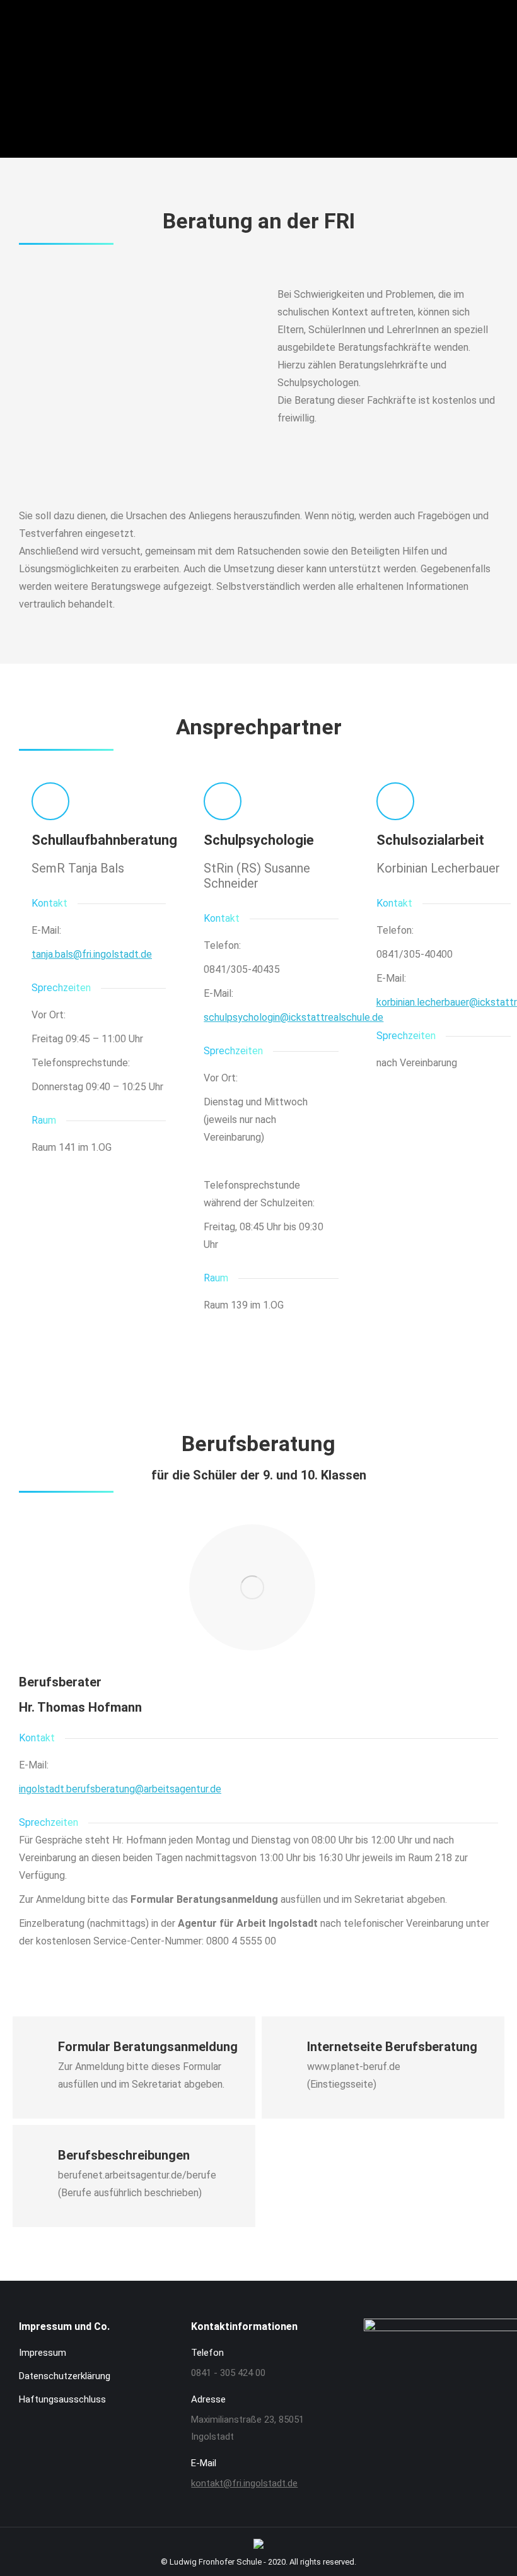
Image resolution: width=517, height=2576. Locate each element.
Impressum (43, 2353)
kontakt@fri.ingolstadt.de (244, 2483)
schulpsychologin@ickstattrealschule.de (293, 1017)
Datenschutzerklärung (65, 2376)
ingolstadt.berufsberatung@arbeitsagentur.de (120, 1789)
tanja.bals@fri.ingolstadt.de (92, 954)
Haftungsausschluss (62, 2399)
